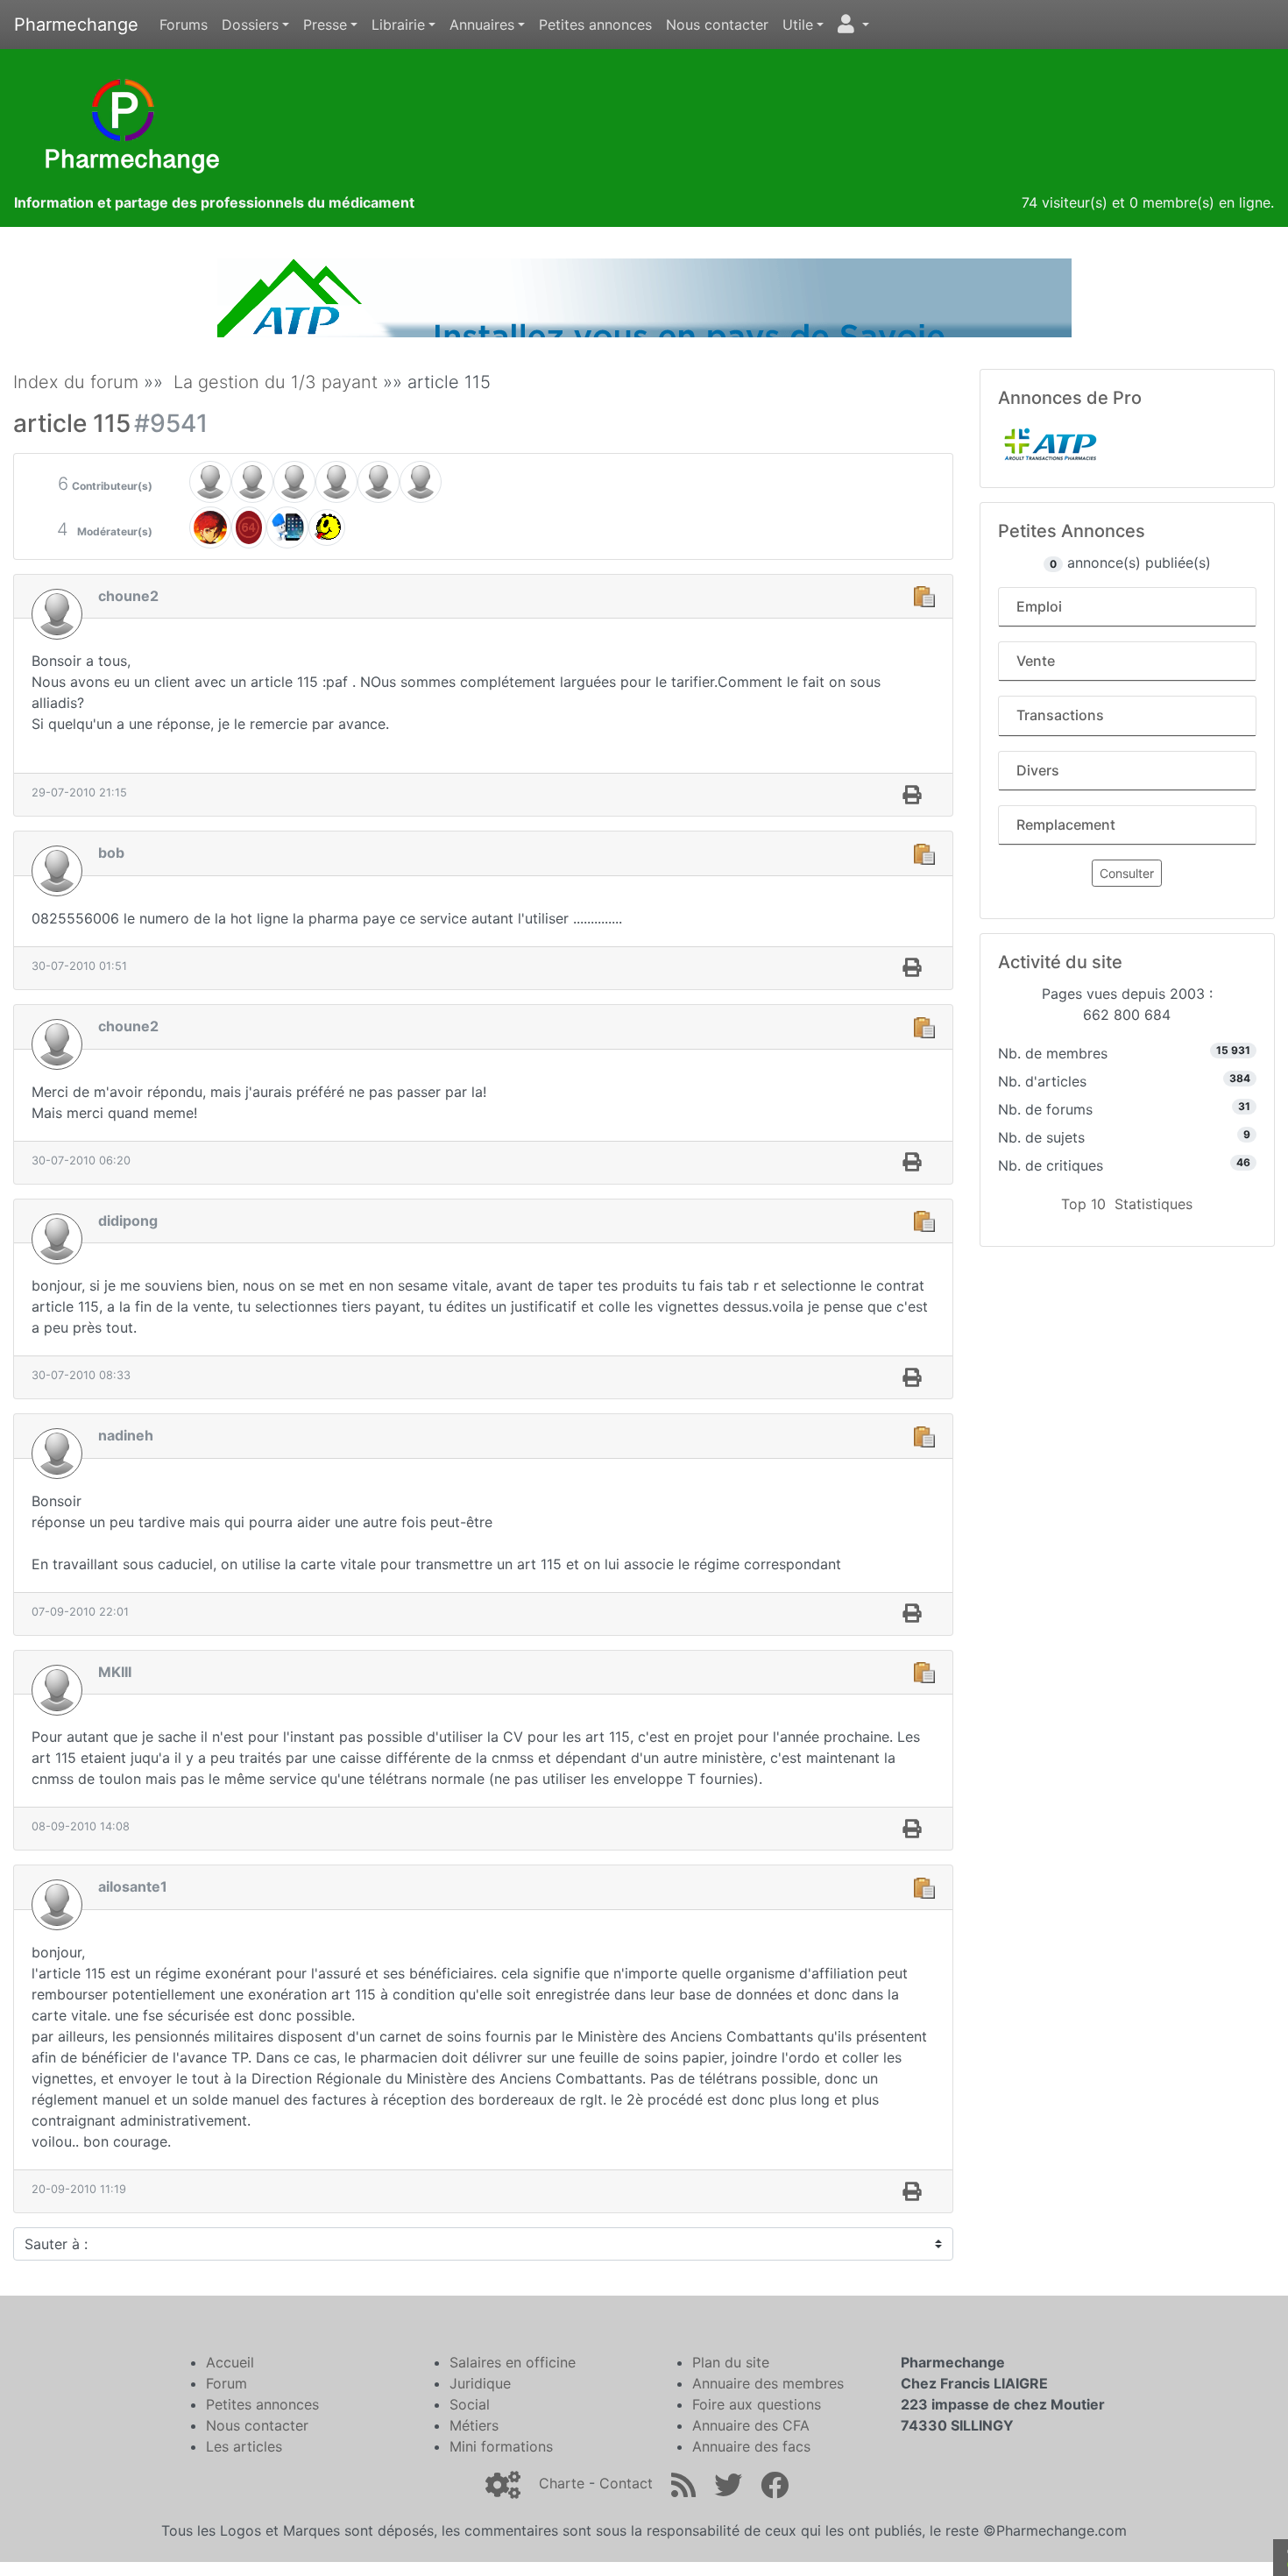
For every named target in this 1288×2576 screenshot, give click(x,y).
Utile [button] (798, 25)
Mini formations (501, 2446)
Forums (184, 25)
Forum (226, 2383)
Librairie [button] (398, 25)
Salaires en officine (513, 2362)
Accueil (230, 2362)
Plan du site (731, 2362)
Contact (626, 2483)
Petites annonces (595, 25)
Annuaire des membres (768, 2383)
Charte (562, 2483)
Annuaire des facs (751, 2446)
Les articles (244, 2446)
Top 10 (1083, 1204)
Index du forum (76, 382)
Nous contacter (717, 25)
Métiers (474, 2425)
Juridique (480, 2383)
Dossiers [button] (250, 25)
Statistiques (1154, 1204)
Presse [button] (325, 25)
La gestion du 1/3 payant (276, 382)
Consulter (1127, 873)
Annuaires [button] (482, 25)
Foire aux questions (757, 2404)
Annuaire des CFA (751, 2425)
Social (470, 2404)
